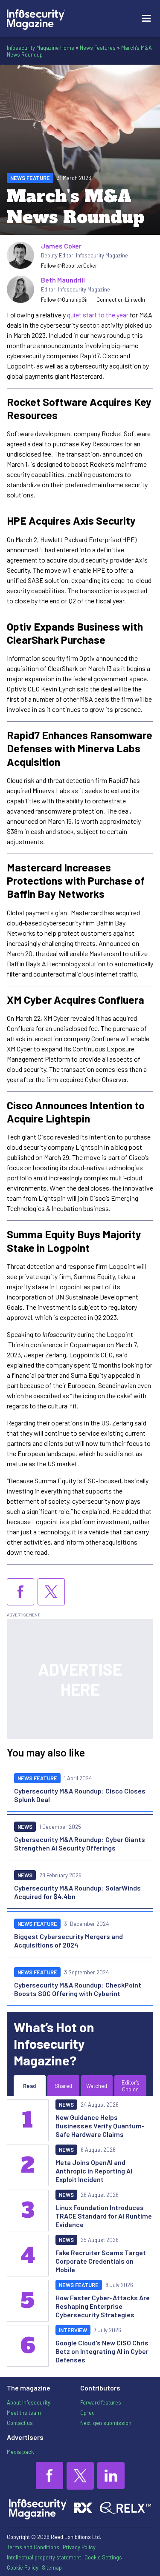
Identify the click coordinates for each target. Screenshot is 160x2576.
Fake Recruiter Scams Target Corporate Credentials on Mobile (101, 2261)
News (25, 1827)
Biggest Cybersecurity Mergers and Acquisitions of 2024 (68, 1941)
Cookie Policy (23, 2567)
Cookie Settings (103, 2557)
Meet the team (24, 2413)
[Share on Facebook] (20, 1592)
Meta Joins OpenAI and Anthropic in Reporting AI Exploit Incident (94, 2171)
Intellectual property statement (44, 2557)
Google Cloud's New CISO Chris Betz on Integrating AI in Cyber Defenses (102, 2351)
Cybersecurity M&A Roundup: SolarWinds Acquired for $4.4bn (77, 1892)
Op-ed (87, 2413)
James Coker (61, 246)
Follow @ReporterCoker (69, 266)
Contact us (20, 2423)
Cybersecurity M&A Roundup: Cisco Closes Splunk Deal (80, 1795)
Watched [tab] (97, 2086)
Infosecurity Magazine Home (41, 48)
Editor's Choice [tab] (131, 2086)
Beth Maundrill (63, 280)
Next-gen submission (106, 2423)
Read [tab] (29, 2086)
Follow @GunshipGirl (65, 300)
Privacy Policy (79, 2547)
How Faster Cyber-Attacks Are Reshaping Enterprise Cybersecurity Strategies (103, 2306)
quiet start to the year (98, 315)
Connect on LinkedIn (121, 300)
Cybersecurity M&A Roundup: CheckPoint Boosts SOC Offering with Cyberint (78, 1989)
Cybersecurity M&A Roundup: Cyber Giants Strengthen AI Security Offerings (80, 1843)
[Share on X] (51, 1592)
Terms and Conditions (33, 2547)
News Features (98, 48)
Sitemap (52, 2567)
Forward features (101, 2402)
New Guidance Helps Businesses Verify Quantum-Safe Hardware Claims (100, 2126)
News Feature (30, 178)
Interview (73, 2330)
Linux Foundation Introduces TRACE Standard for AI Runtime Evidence (104, 2216)
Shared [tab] (63, 2086)
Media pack (20, 2452)
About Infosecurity (29, 2402)
